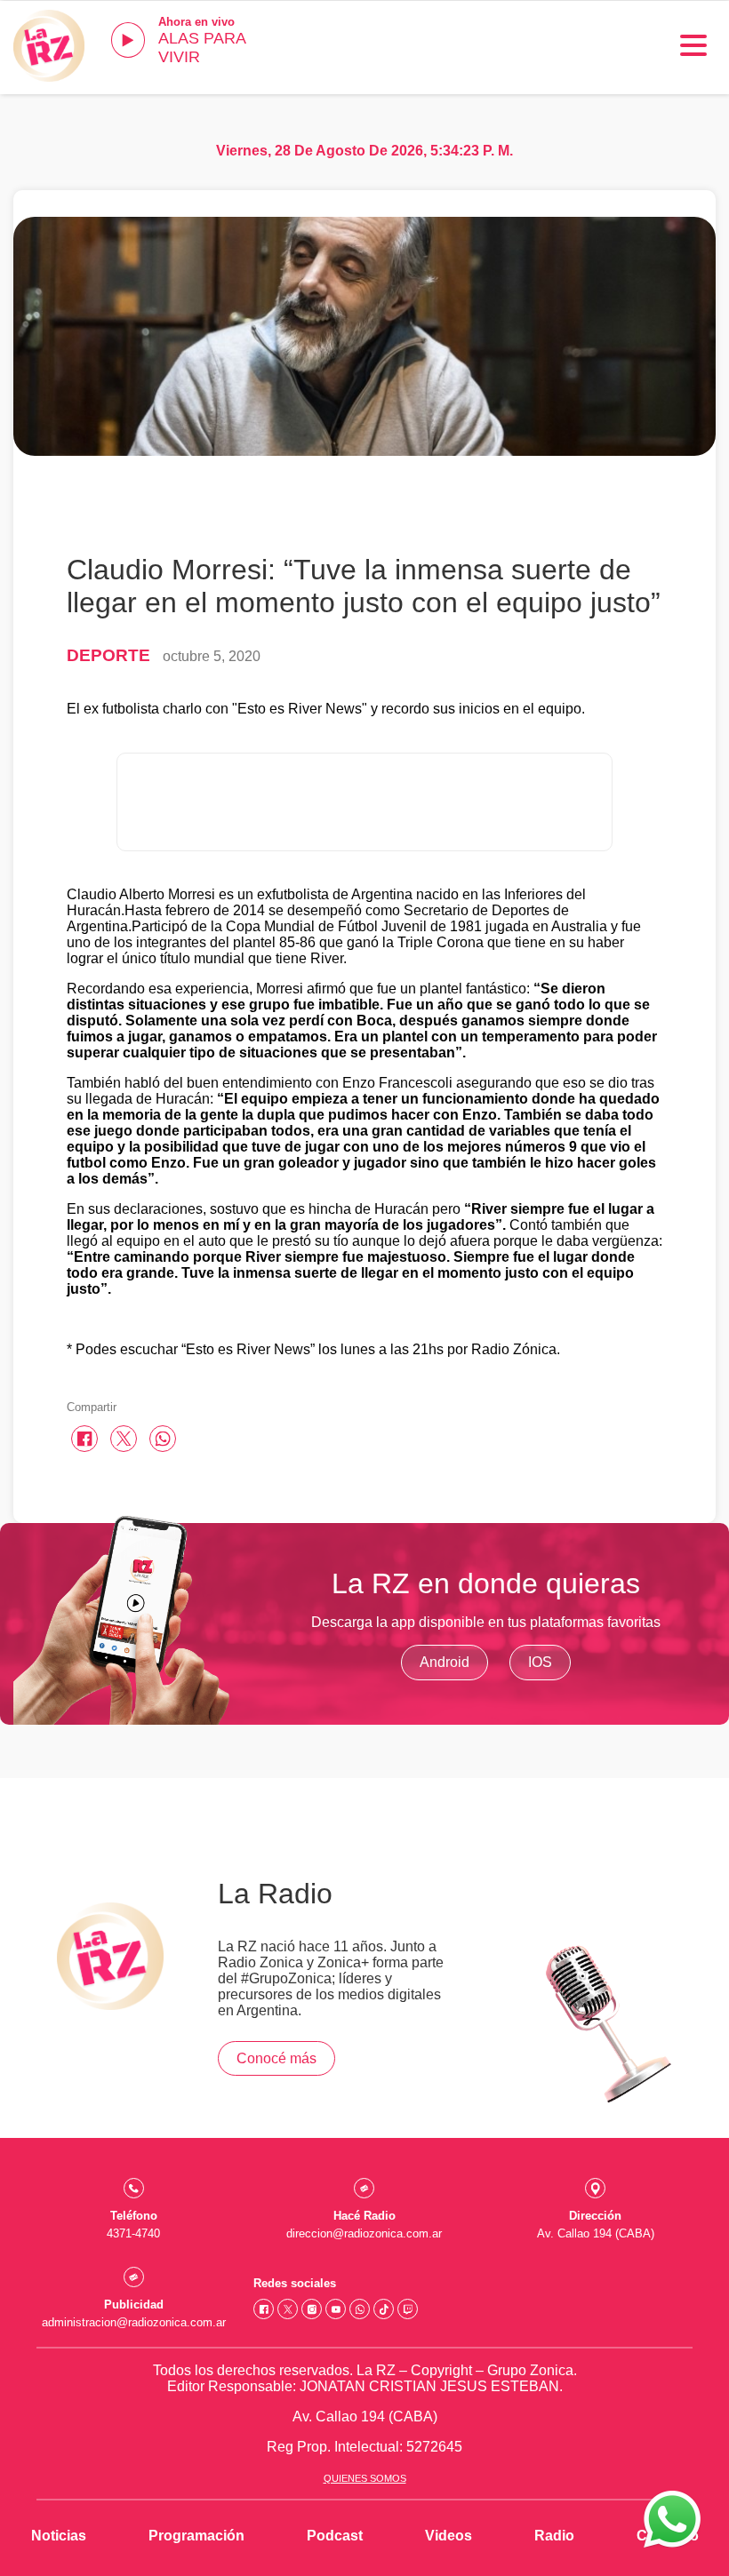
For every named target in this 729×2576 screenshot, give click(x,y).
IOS (540, 1662)
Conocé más (276, 2058)
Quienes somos (365, 2478)
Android (445, 1662)
